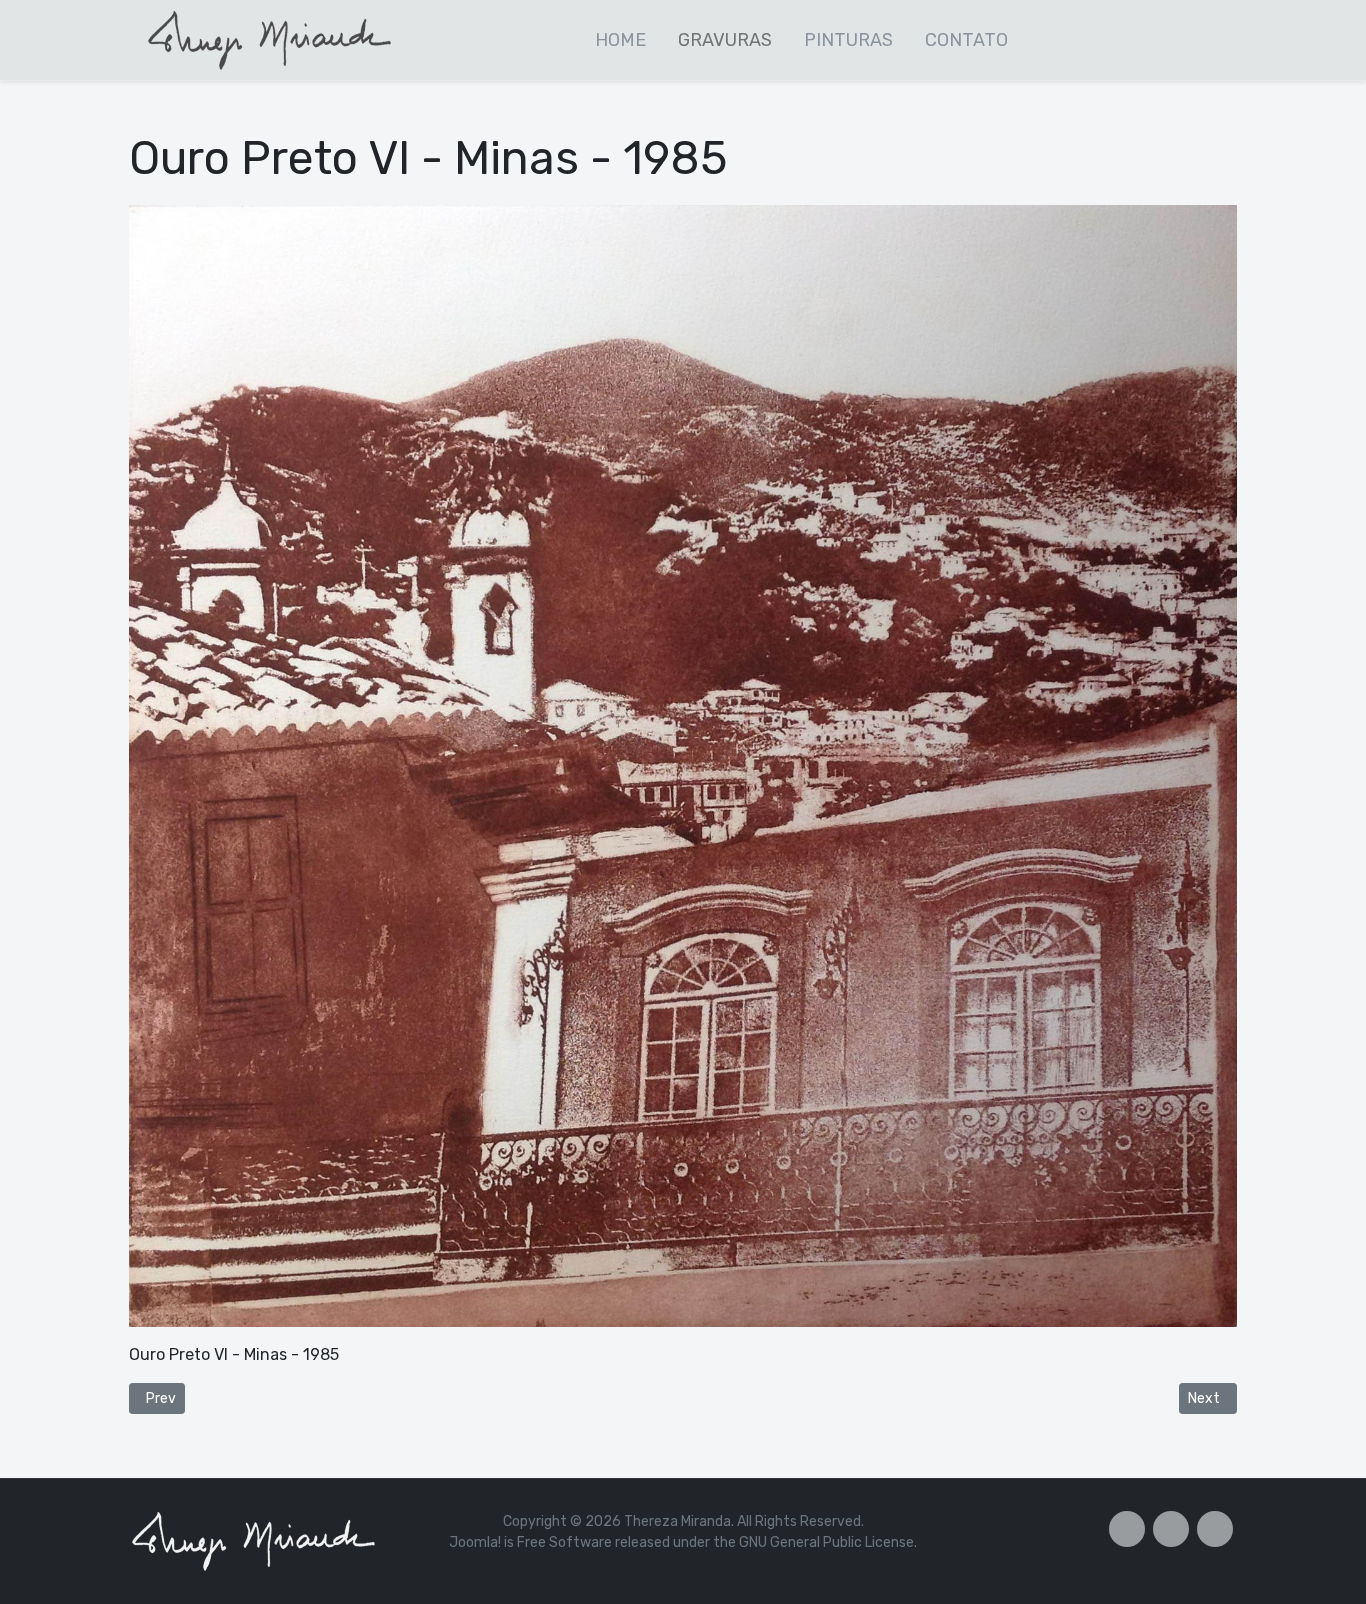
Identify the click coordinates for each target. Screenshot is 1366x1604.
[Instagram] (1171, 1529)
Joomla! (475, 1542)
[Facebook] (1127, 1529)
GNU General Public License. (828, 1542)
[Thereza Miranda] (271, 38)
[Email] (1215, 1529)
